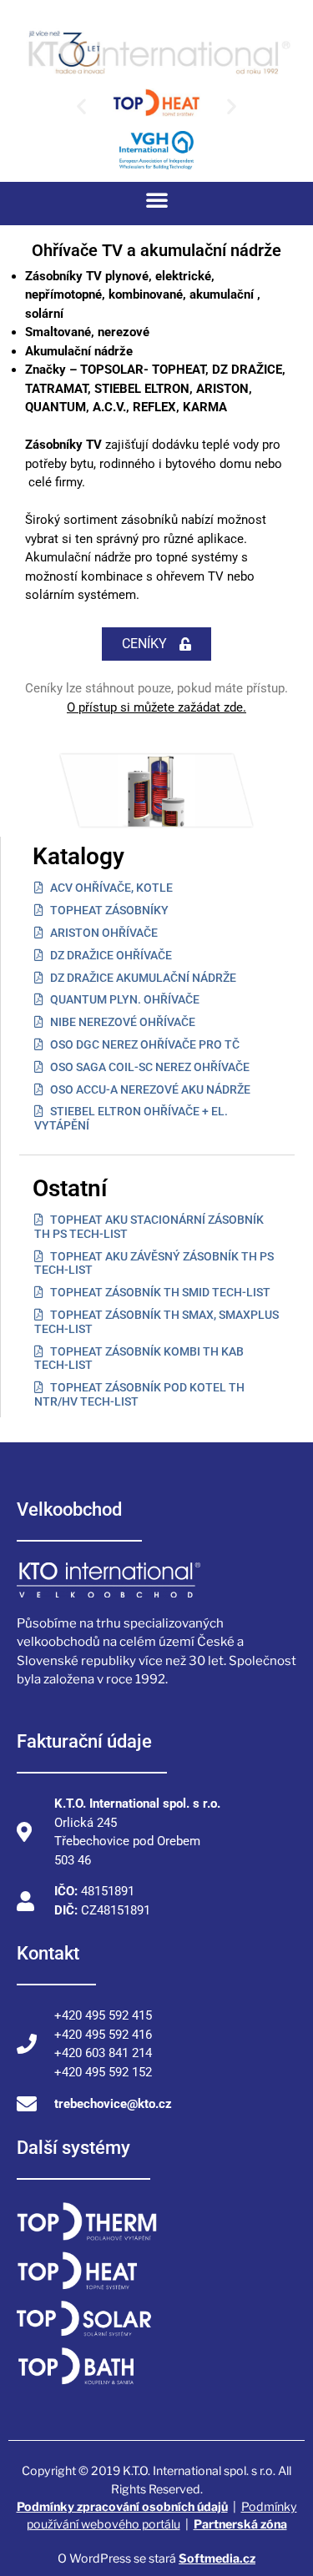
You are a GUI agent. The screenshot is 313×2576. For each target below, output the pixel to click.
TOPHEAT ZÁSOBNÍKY (108, 910)
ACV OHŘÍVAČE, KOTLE (110, 888)
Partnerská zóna (240, 2524)
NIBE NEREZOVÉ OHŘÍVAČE (121, 1022)
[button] (81, 106)
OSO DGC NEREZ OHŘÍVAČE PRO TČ (144, 1044)
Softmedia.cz (217, 2558)
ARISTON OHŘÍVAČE (103, 933)
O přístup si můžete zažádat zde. (156, 707)
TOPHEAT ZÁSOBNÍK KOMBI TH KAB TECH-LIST (139, 1358)
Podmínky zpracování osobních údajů (122, 2506)
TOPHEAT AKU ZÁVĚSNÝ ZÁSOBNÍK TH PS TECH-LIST (154, 1263)
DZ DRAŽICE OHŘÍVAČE (110, 955)
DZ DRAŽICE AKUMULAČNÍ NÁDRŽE (142, 978)
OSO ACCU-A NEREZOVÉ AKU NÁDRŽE (149, 1089)
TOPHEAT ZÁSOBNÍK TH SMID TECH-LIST (159, 1292)
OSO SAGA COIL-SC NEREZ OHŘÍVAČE (149, 1067)
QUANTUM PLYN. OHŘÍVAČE (124, 999)
